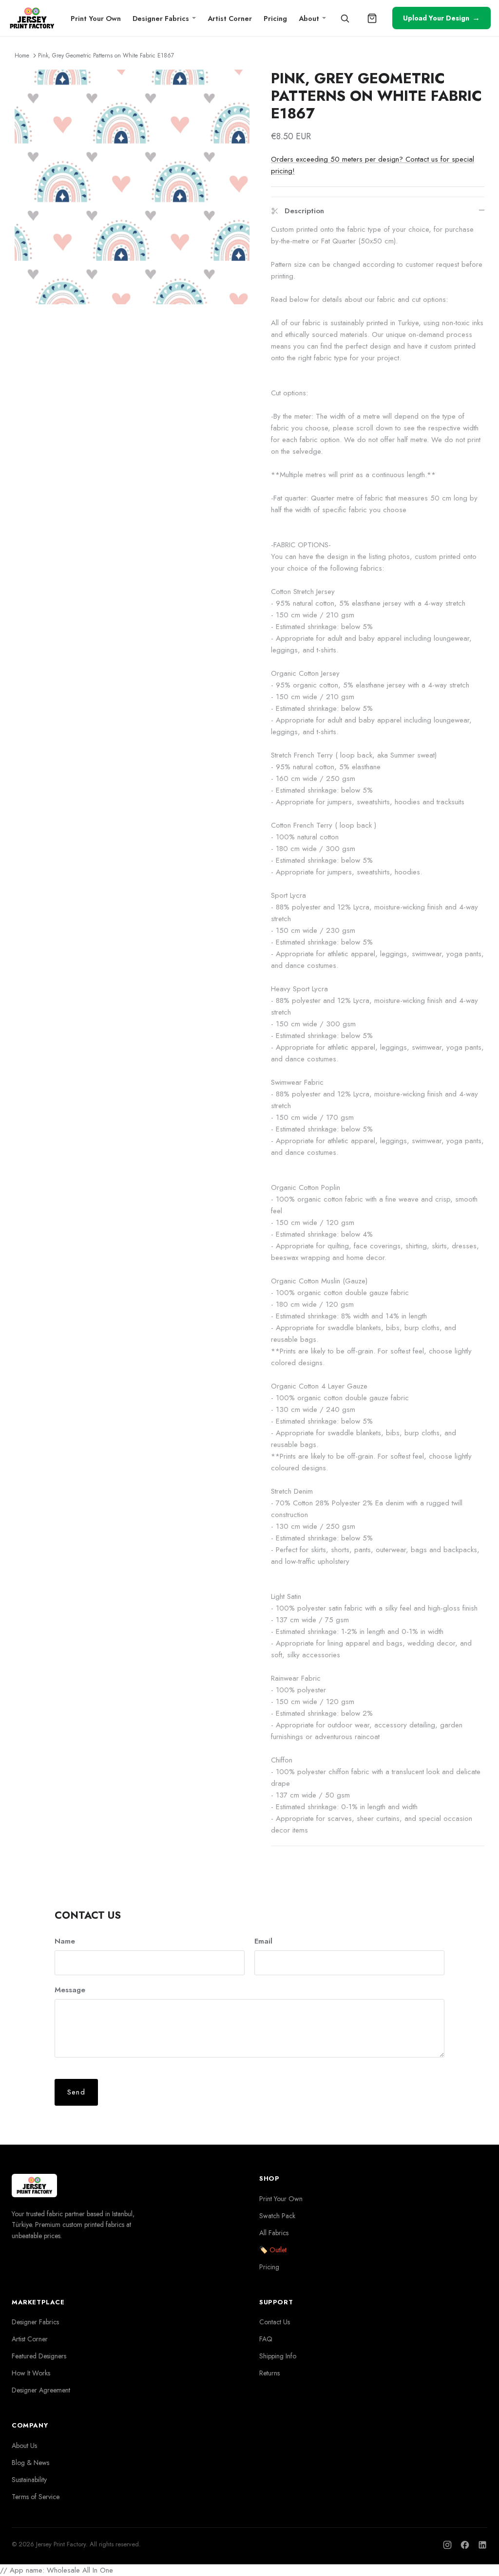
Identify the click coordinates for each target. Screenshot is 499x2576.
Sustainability (29, 2480)
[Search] (345, 18)
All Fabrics (274, 2233)
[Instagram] (447, 2545)
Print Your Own (96, 18)
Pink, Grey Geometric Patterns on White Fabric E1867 (106, 56)
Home (22, 56)
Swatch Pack (277, 2216)
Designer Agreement (41, 2390)
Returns (269, 2373)
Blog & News (30, 2463)
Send (76, 2092)
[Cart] (372, 18)
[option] (132, 187)
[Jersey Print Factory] (32, 18)
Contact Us (275, 2322)
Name (65, 1941)
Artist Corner (230, 18)
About (309, 18)
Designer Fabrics (161, 18)
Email (263, 1941)
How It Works (31, 2373)
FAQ (266, 2339)
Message (70, 1990)
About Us (24, 2446)
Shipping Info (278, 2356)
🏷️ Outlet (273, 2250)
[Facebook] (465, 2545)
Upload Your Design (441, 18)
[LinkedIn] (482, 2545)
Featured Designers (39, 2356)
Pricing (275, 18)
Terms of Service (36, 2497)
